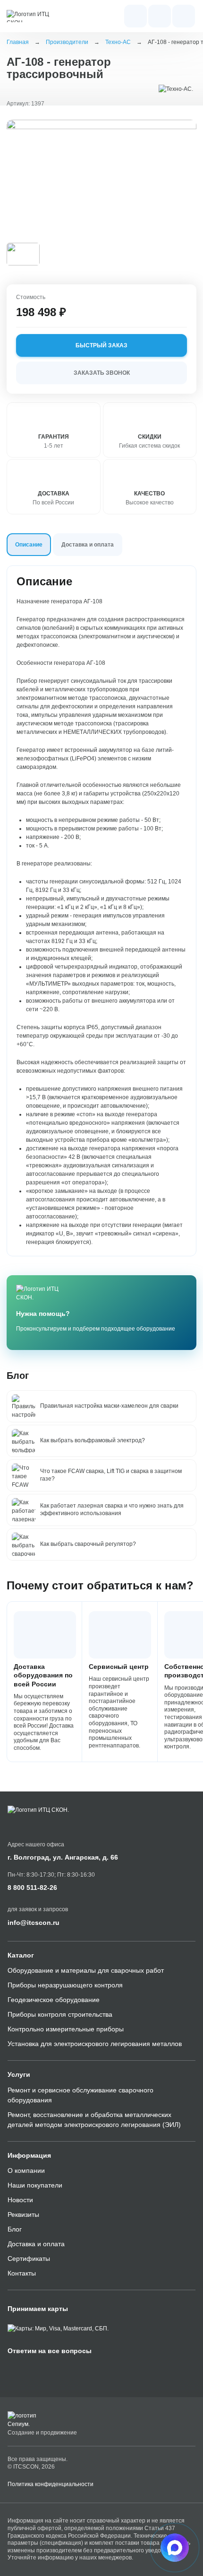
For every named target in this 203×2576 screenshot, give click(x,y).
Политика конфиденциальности (51, 2484)
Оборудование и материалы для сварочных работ (86, 1970)
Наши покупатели (35, 2185)
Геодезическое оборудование (54, 2000)
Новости (20, 2200)
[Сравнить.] (181, 135)
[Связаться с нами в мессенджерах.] (175, 2548)
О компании (26, 2170)
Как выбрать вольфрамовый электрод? (93, 1440)
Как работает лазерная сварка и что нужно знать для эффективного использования (112, 1509)
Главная (18, 42)
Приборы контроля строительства (60, 2014)
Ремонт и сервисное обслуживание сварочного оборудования (80, 2095)
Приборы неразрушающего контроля (65, 1985)
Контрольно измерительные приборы (66, 2029)
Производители (67, 42)
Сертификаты (29, 2258)
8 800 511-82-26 (32, 1888)
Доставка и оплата (36, 2244)
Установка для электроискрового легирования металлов (95, 2044)
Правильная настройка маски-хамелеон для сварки (109, 1406)
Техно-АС (118, 42)
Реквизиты (23, 2214)
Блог (15, 2229)
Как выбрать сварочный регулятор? (88, 1544)
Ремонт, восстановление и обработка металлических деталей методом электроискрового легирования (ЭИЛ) (94, 2120)
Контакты (22, 2273)
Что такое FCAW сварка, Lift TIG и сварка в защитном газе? (111, 1475)
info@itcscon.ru (34, 1923)
